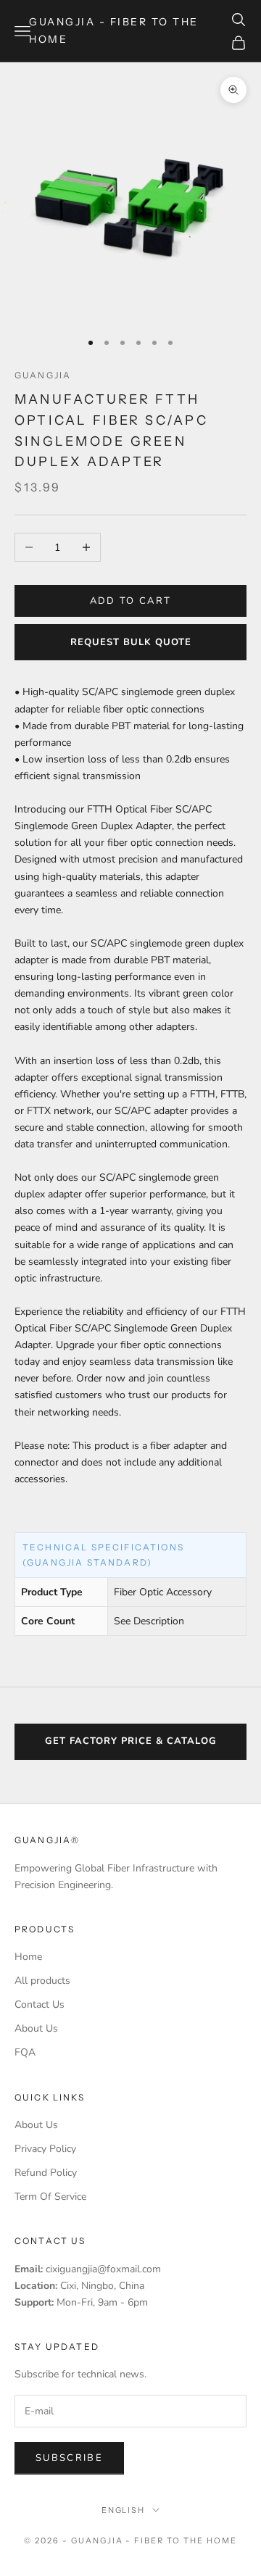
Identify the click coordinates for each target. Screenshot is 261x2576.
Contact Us (40, 2004)
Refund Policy (46, 2173)
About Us (36, 2028)
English (124, 2510)
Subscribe (69, 2458)
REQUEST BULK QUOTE (131, 642)
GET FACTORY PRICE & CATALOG (131, 1741)
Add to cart (131, 601)
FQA (25, 2052)
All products (42, 1981)
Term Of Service (50, 2197)
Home (28, 1957)
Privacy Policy (45, 2149)
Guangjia (43, 375)
